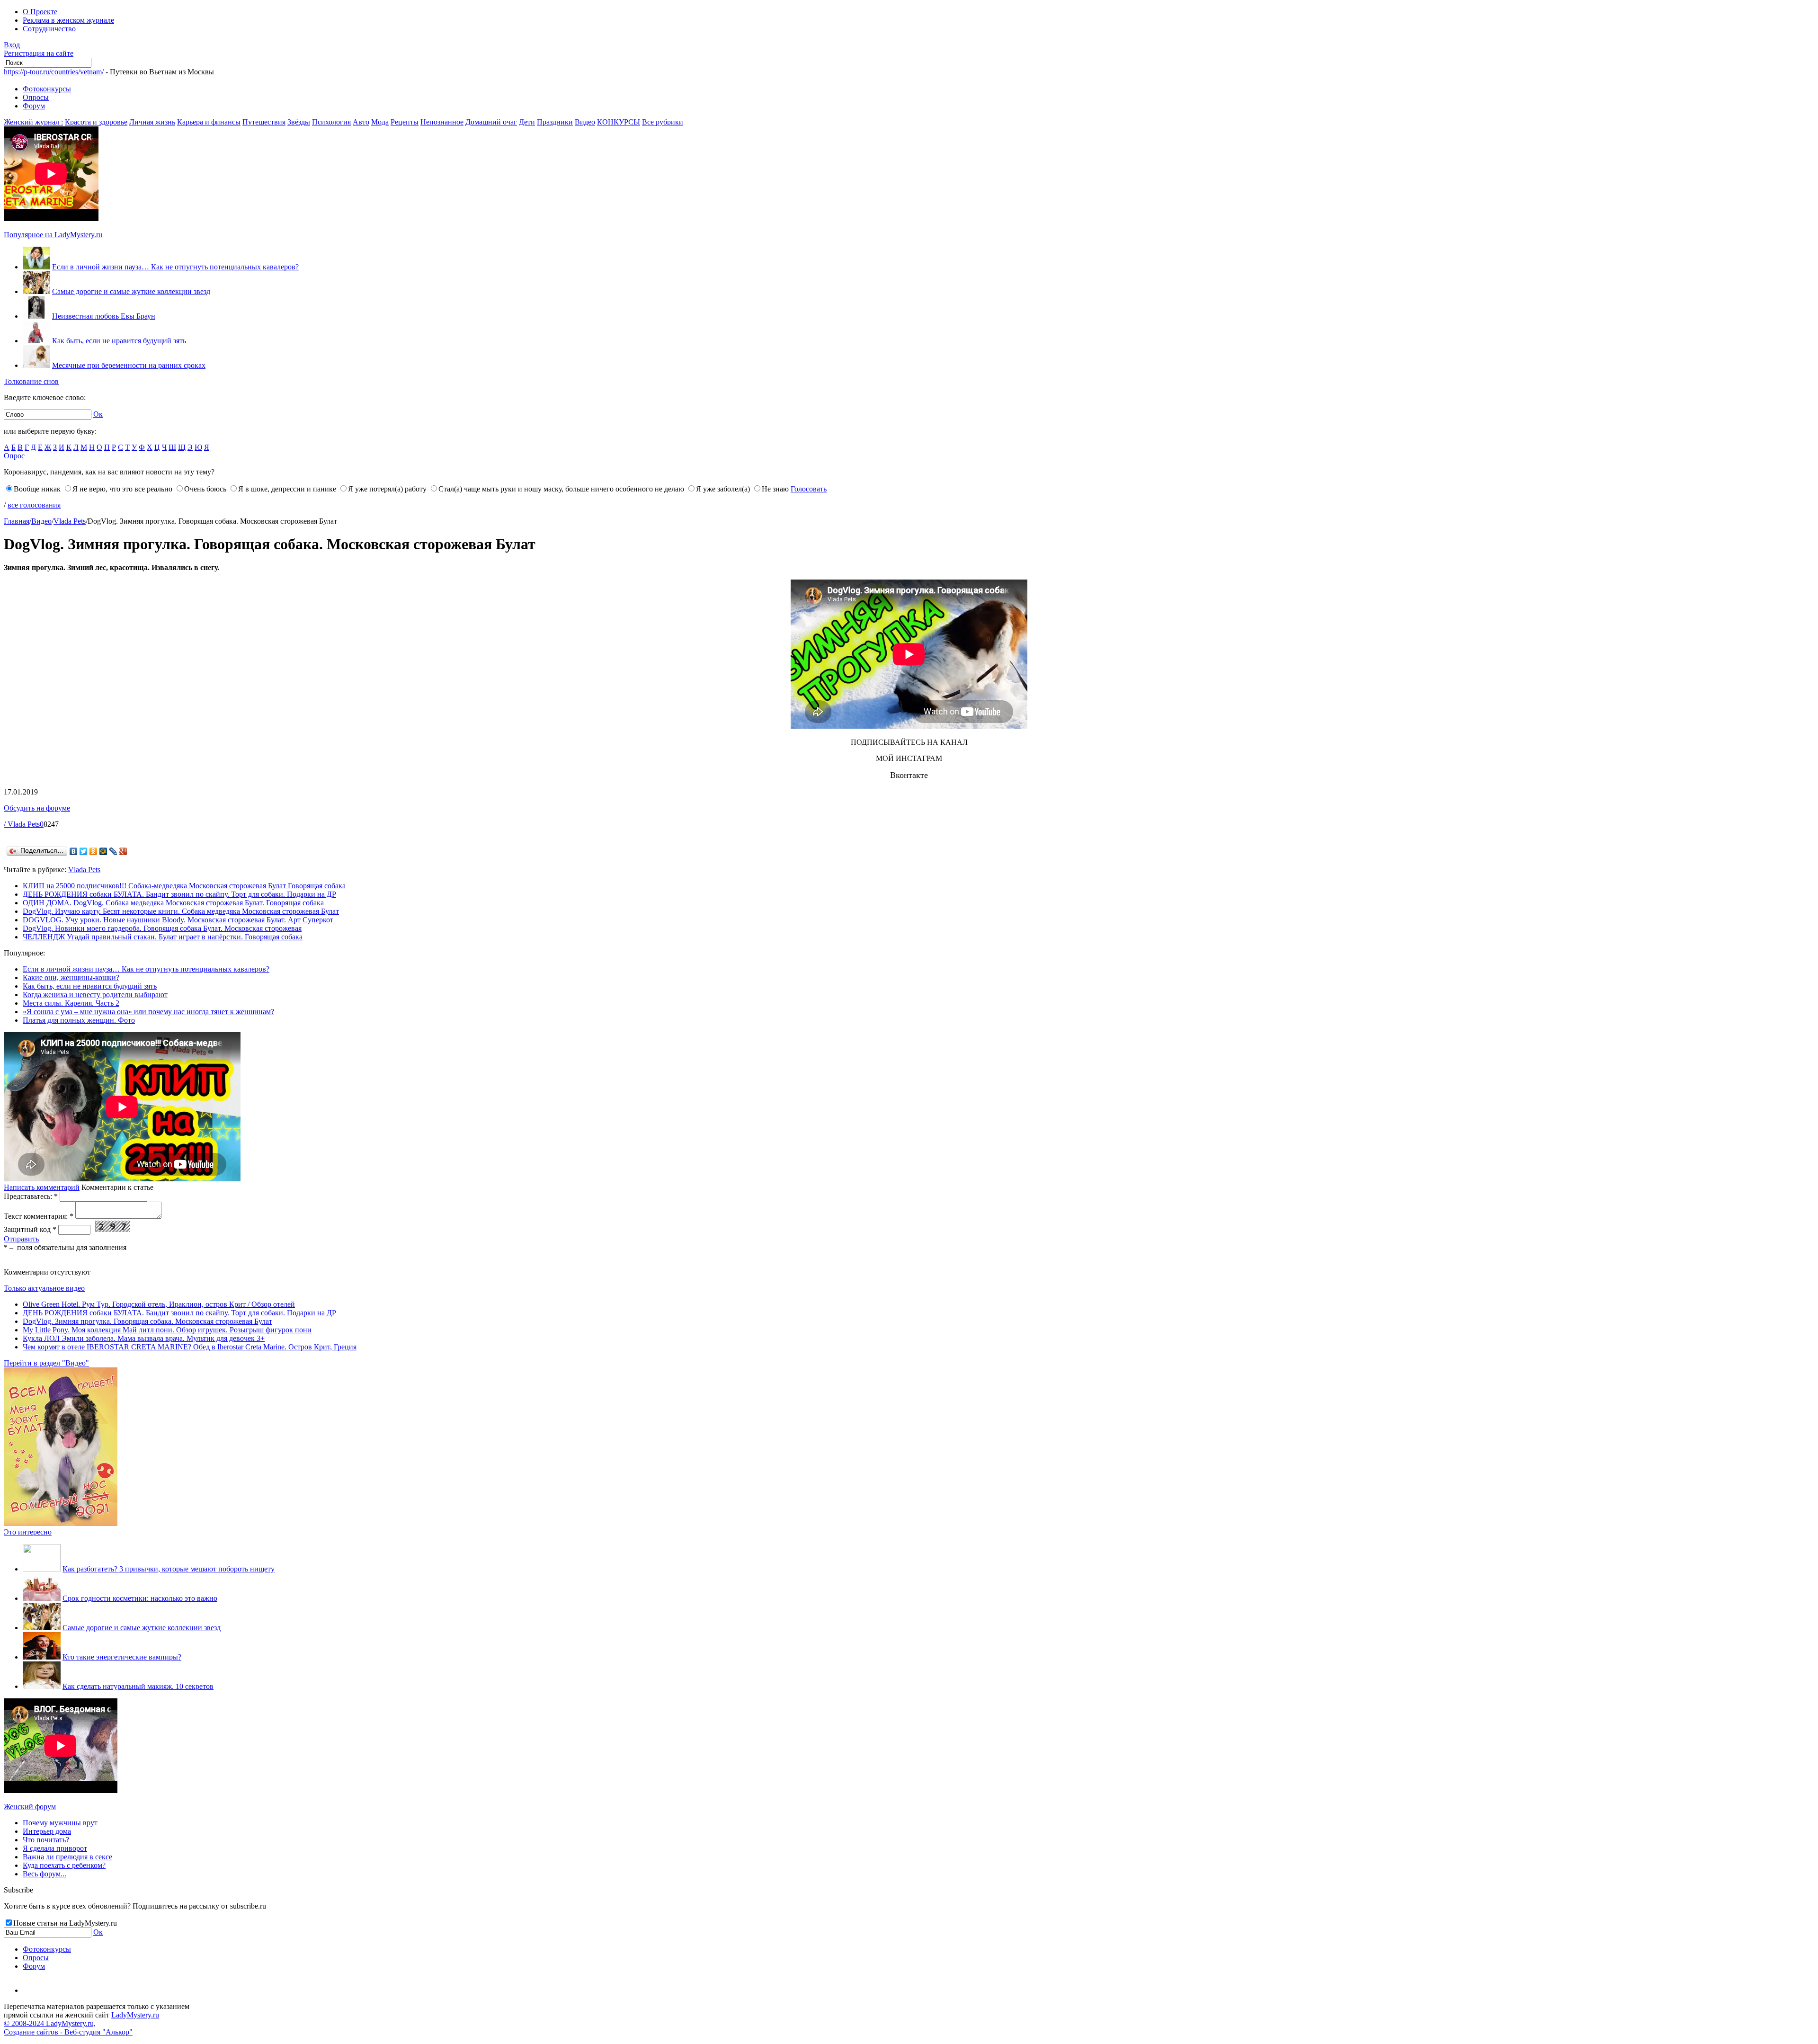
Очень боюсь (205, 489)
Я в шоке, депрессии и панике (287, 489)
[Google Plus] (123, 851)
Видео (585, 122)
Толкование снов (31, 381)
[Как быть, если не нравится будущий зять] (36, 341)
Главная (17, 521)
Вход (12, 45)
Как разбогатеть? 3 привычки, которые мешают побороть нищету (169, 1569)
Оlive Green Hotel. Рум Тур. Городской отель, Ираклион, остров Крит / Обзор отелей (159, 1304)
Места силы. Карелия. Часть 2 (71, 1003)
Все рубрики (663, 122)
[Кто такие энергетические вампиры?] (42, 1657)
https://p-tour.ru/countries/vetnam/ (54, 72)
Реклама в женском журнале (68, 20)
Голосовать (809, 489)
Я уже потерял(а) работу (387, 489)
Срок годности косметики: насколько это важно (140, 1598)
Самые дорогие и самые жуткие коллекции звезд (131, 291)
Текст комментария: (39, 1216)
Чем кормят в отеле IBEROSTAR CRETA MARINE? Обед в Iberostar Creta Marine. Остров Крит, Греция (190, 1347)
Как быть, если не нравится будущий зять (119, 341)
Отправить (21, 1239)
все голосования (34, 505)
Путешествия (264, 122)
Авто (361, 122)
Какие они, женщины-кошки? (71, 977)
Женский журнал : (33, 122)
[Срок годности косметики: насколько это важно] (42, 1598)
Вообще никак (37, 489)
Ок (98, 414)
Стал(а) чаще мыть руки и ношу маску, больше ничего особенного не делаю (561, 489)
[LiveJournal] (113, 851)
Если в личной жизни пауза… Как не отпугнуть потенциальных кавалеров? (175, 267)
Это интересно (28, 1532)
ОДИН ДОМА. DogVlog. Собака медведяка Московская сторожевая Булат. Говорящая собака (173, 903)
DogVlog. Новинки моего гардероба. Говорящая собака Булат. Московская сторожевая (162, 928)
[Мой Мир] (103, 851)
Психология (331, 122)
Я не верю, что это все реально (122, 489)
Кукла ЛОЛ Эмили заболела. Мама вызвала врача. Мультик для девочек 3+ (144, 1338)
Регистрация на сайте (39, 53)
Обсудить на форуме (37, 808)
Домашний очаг (491, 122)
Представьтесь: (31, 1196)
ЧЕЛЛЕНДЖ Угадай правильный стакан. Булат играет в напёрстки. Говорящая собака (163, 937)
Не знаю (775, 489)
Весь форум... (45, 1874)
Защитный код (30, 1229)
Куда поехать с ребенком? (64, 1865)
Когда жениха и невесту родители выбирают (95, 995)
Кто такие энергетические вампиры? (122, 1657)
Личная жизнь (152, 122)
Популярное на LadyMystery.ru (53, 235)
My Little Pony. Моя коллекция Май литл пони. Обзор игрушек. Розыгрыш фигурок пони (167, 1330)
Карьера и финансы (209, 122)
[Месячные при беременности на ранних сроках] (36, 365)
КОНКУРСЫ (619, 122)
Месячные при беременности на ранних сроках (129, 365)
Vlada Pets (70, 521)
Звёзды (299, 122)
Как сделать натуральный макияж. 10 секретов (138, 1686)
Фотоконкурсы (47, 89)
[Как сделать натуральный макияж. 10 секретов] (42, 1686)
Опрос (14, 456)
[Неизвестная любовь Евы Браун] (36, 316)
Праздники (555, 122)
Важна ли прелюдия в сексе (67, 1857)
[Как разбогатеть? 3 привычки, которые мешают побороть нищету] (42, 1569)
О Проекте (40, 12)
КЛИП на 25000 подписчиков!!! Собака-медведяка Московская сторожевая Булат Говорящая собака (184, 886)
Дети (527, 122)
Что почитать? (46, 1840)
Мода (380, 122)
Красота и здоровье (96, 122)
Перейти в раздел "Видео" (46, 1363)
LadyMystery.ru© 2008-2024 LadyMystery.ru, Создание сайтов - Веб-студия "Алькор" (81, 2023)
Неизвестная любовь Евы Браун (104, 316)
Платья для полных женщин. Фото (79, 1020)
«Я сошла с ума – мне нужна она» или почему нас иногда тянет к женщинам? (148, 1012)
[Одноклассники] (94, 851)
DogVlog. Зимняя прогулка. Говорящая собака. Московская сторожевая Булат (147, 1321)
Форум (34, 106)
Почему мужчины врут (60, 1823)
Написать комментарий (42, 1187)
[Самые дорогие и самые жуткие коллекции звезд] (36, 291)
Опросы (36, 97)
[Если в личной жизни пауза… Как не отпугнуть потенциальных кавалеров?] (36, 267)
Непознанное (442, 122)
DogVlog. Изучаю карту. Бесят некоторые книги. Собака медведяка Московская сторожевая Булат (181, 911)
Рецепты (405, 122)
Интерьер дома (47, 1831)
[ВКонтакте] (74, 851)
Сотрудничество (49, 29)
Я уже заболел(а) (723, 489)
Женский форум (30, 1807)
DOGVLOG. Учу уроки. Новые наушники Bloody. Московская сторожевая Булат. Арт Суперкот (178, 920)
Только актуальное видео (44, 1288)
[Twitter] (84, 851)
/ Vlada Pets (22, 824)
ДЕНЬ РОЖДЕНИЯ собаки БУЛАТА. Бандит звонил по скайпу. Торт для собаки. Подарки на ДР (179, 894)
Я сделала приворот (55, 1848)
